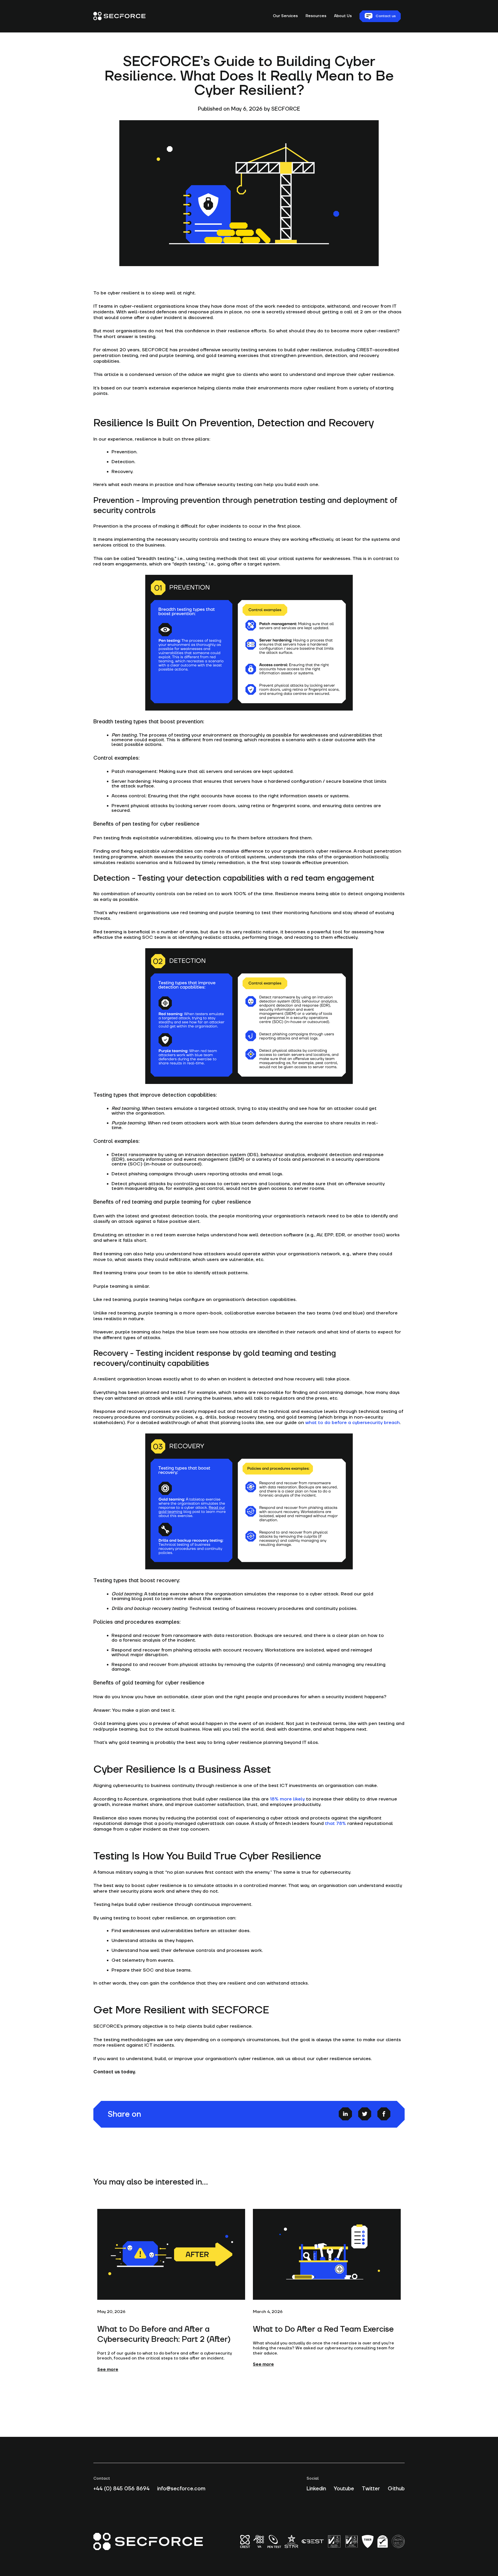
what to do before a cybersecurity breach (352, 1423)
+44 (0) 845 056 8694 (121, 2489)
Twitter (371, 2489)
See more (108, 2370)
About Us (343, 16)
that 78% (336, 1823)
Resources (316, 16)
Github (396, 2489)
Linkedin (316, 2489)
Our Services (285, 16)
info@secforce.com (181, 2489)
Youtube (344, 2489)
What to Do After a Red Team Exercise (323, 2329)
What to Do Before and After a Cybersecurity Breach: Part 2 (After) (164, 2334)
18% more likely (287, 1799)
